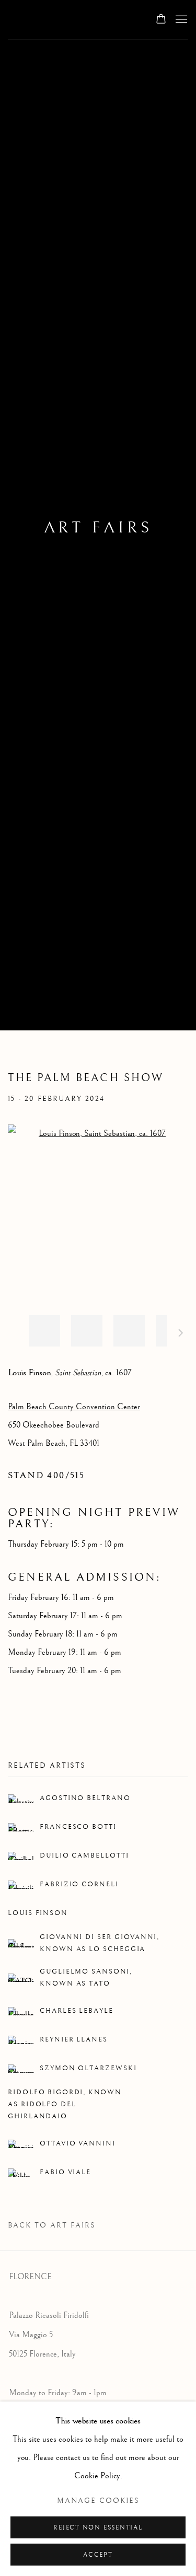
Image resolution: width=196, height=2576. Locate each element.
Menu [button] (180, 20)
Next (181, 1335)
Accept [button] (98, 2555)
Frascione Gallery (71, 20)
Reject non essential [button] (98, 2528)
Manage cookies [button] (98, 2501)
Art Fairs (98, 528)
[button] (129, 1331)
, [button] (44, 1331)
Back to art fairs (52, 2225)
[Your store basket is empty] (161, 20)
